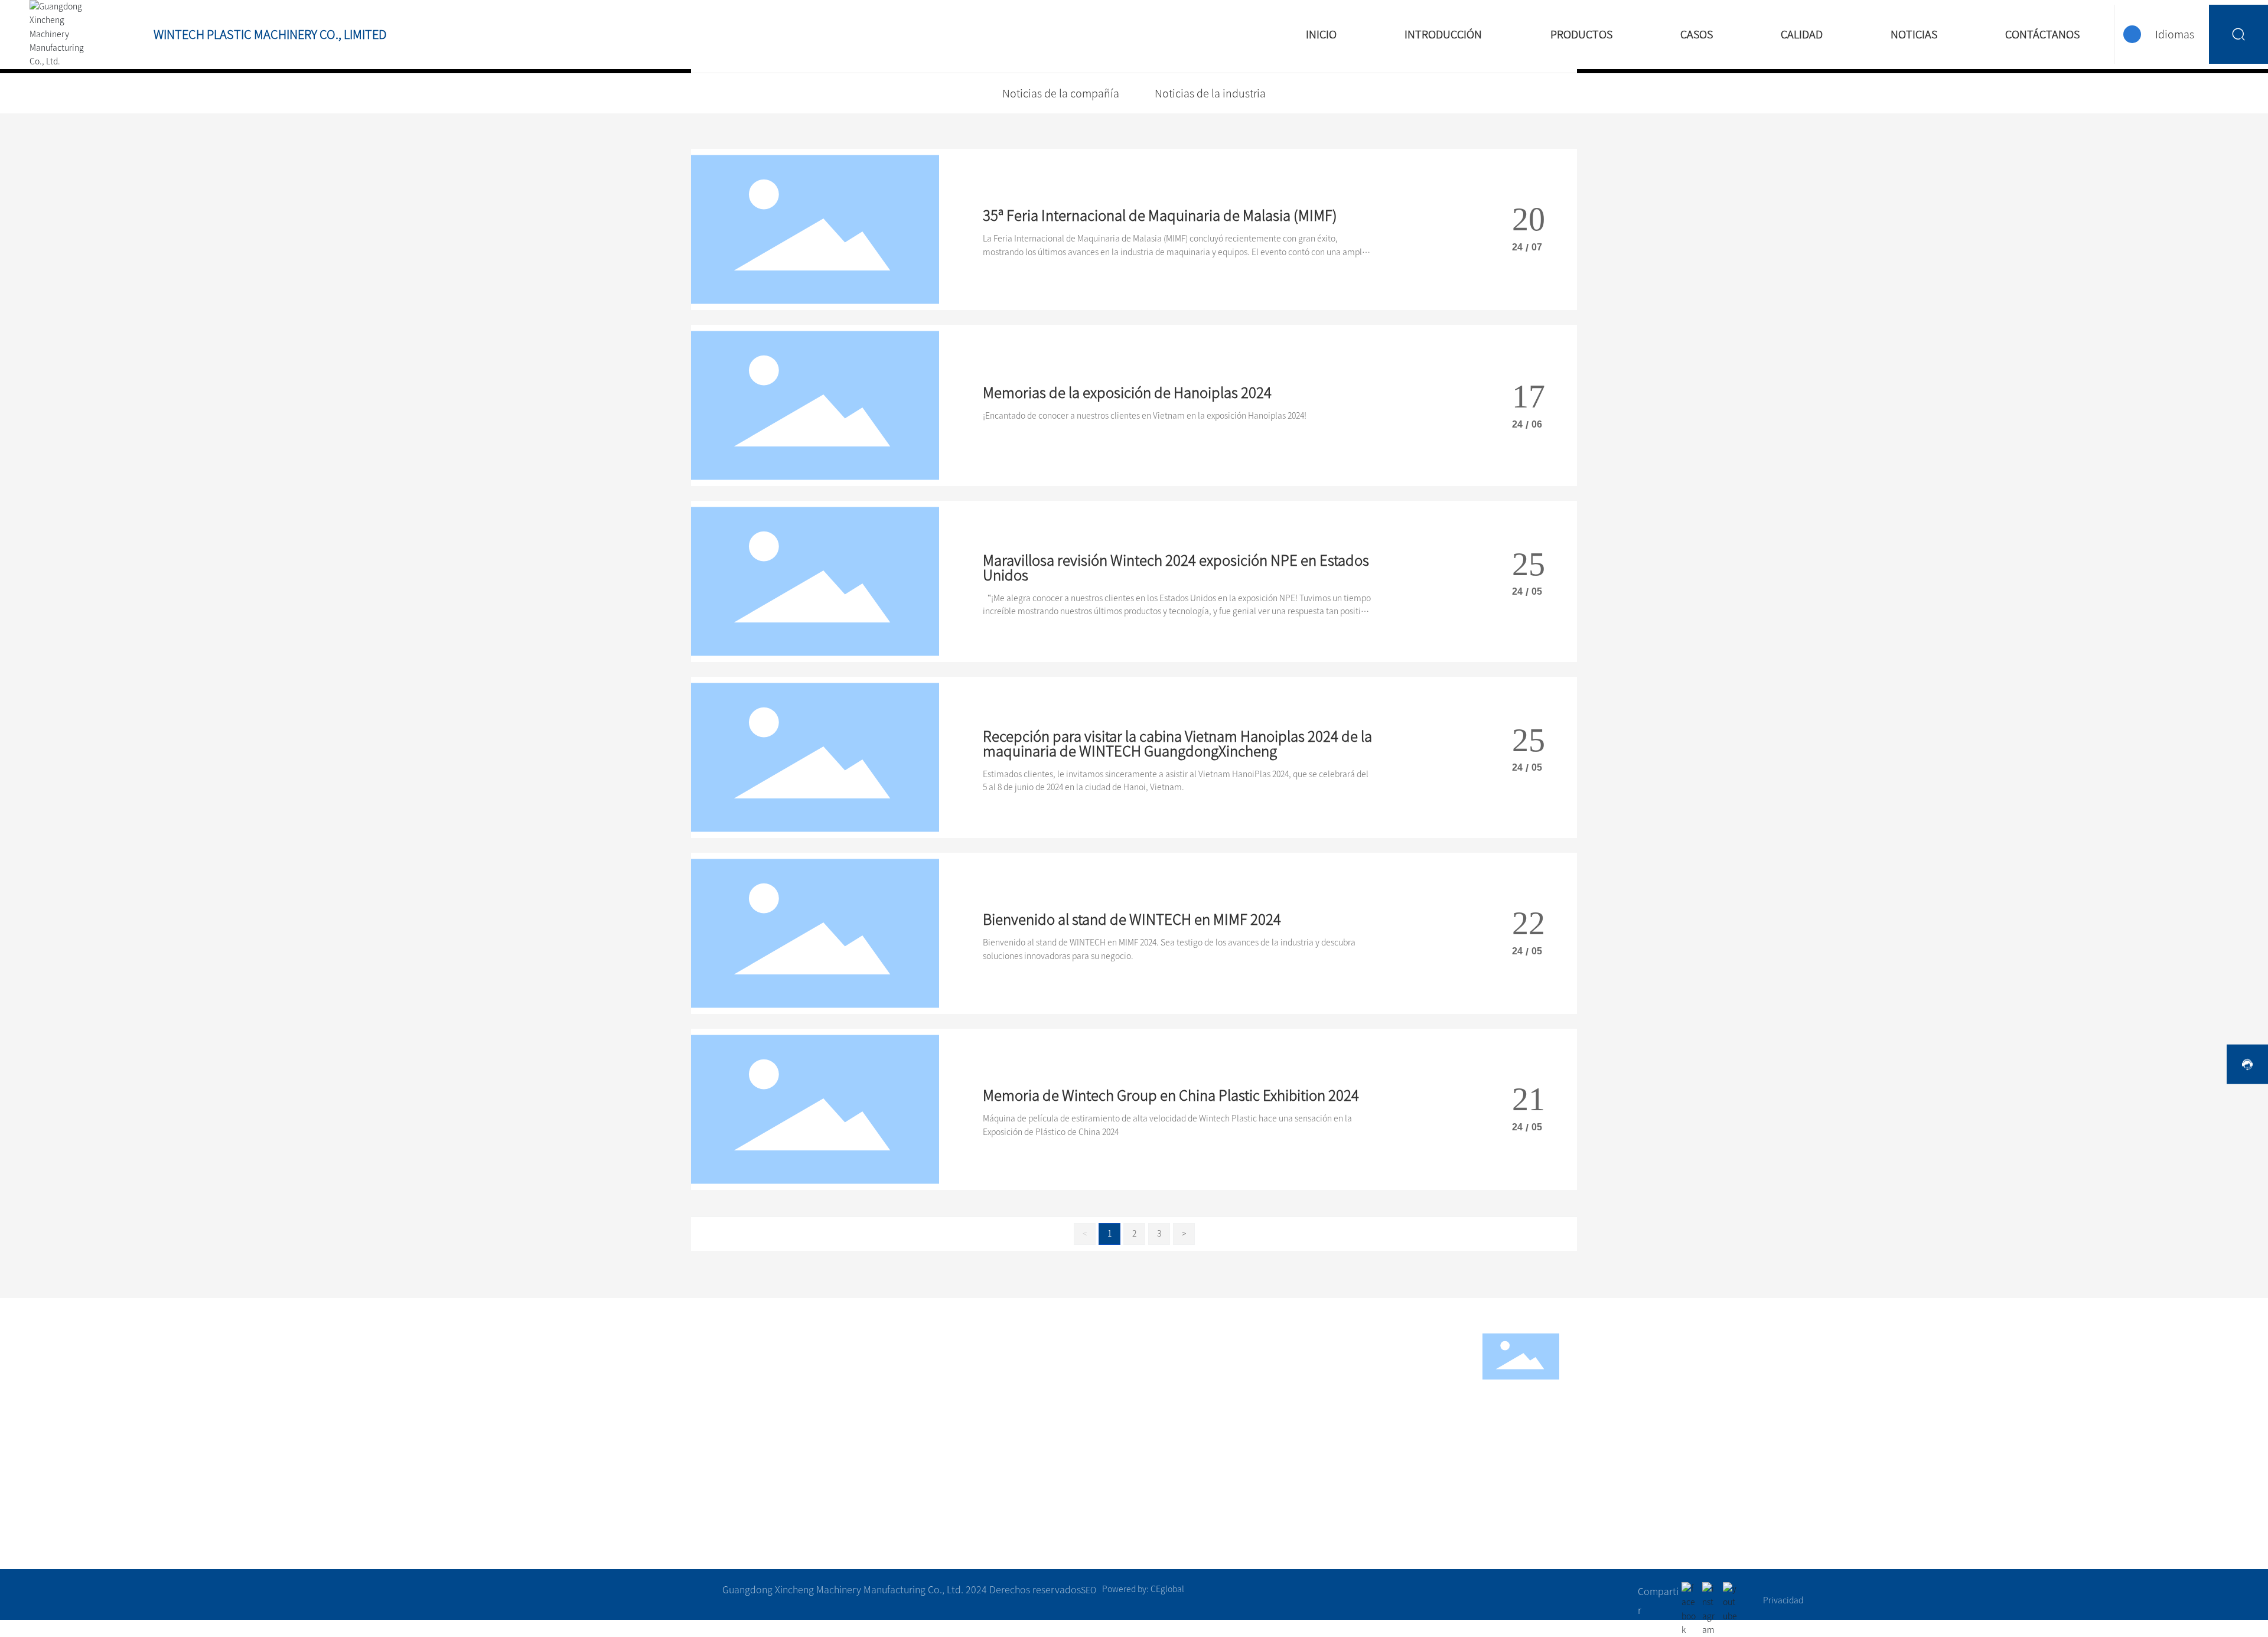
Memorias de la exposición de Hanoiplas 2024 (1127, 393)
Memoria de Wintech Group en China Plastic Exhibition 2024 (1171, 1095)
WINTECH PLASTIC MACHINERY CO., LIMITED (270, 34)
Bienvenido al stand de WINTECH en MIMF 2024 (1132, 919)
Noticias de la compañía (1061, 93)
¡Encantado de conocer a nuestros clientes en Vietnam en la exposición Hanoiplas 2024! (1145, 416)
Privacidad (1783, 1600)
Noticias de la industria (1210, 93)
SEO (1089, 1590)
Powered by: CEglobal (1143, 1589)
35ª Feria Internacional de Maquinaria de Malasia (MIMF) (1160, 216)
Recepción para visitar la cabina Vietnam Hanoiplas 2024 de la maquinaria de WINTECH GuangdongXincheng (1177, 744)
